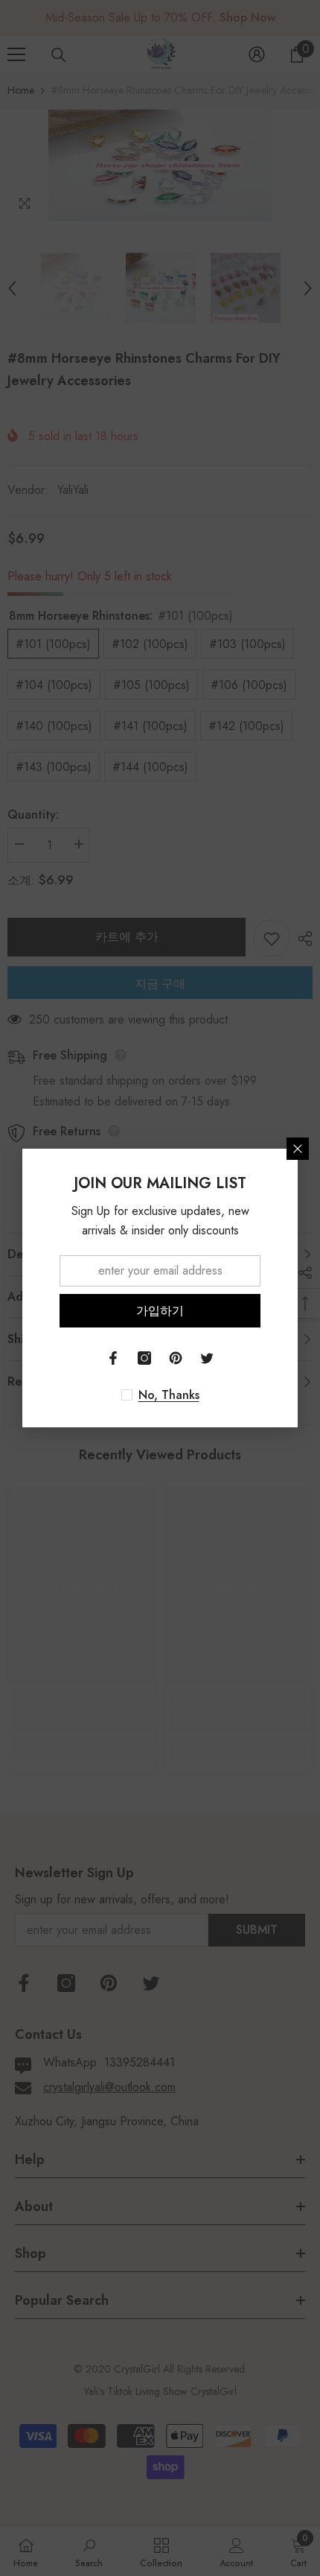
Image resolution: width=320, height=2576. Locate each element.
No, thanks (169, 1395)
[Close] (298, 1149)
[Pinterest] (176, 1358)
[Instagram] (144, 1358)
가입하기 (160, 1311)
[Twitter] (207, 1358)
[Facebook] (113, 1358)
